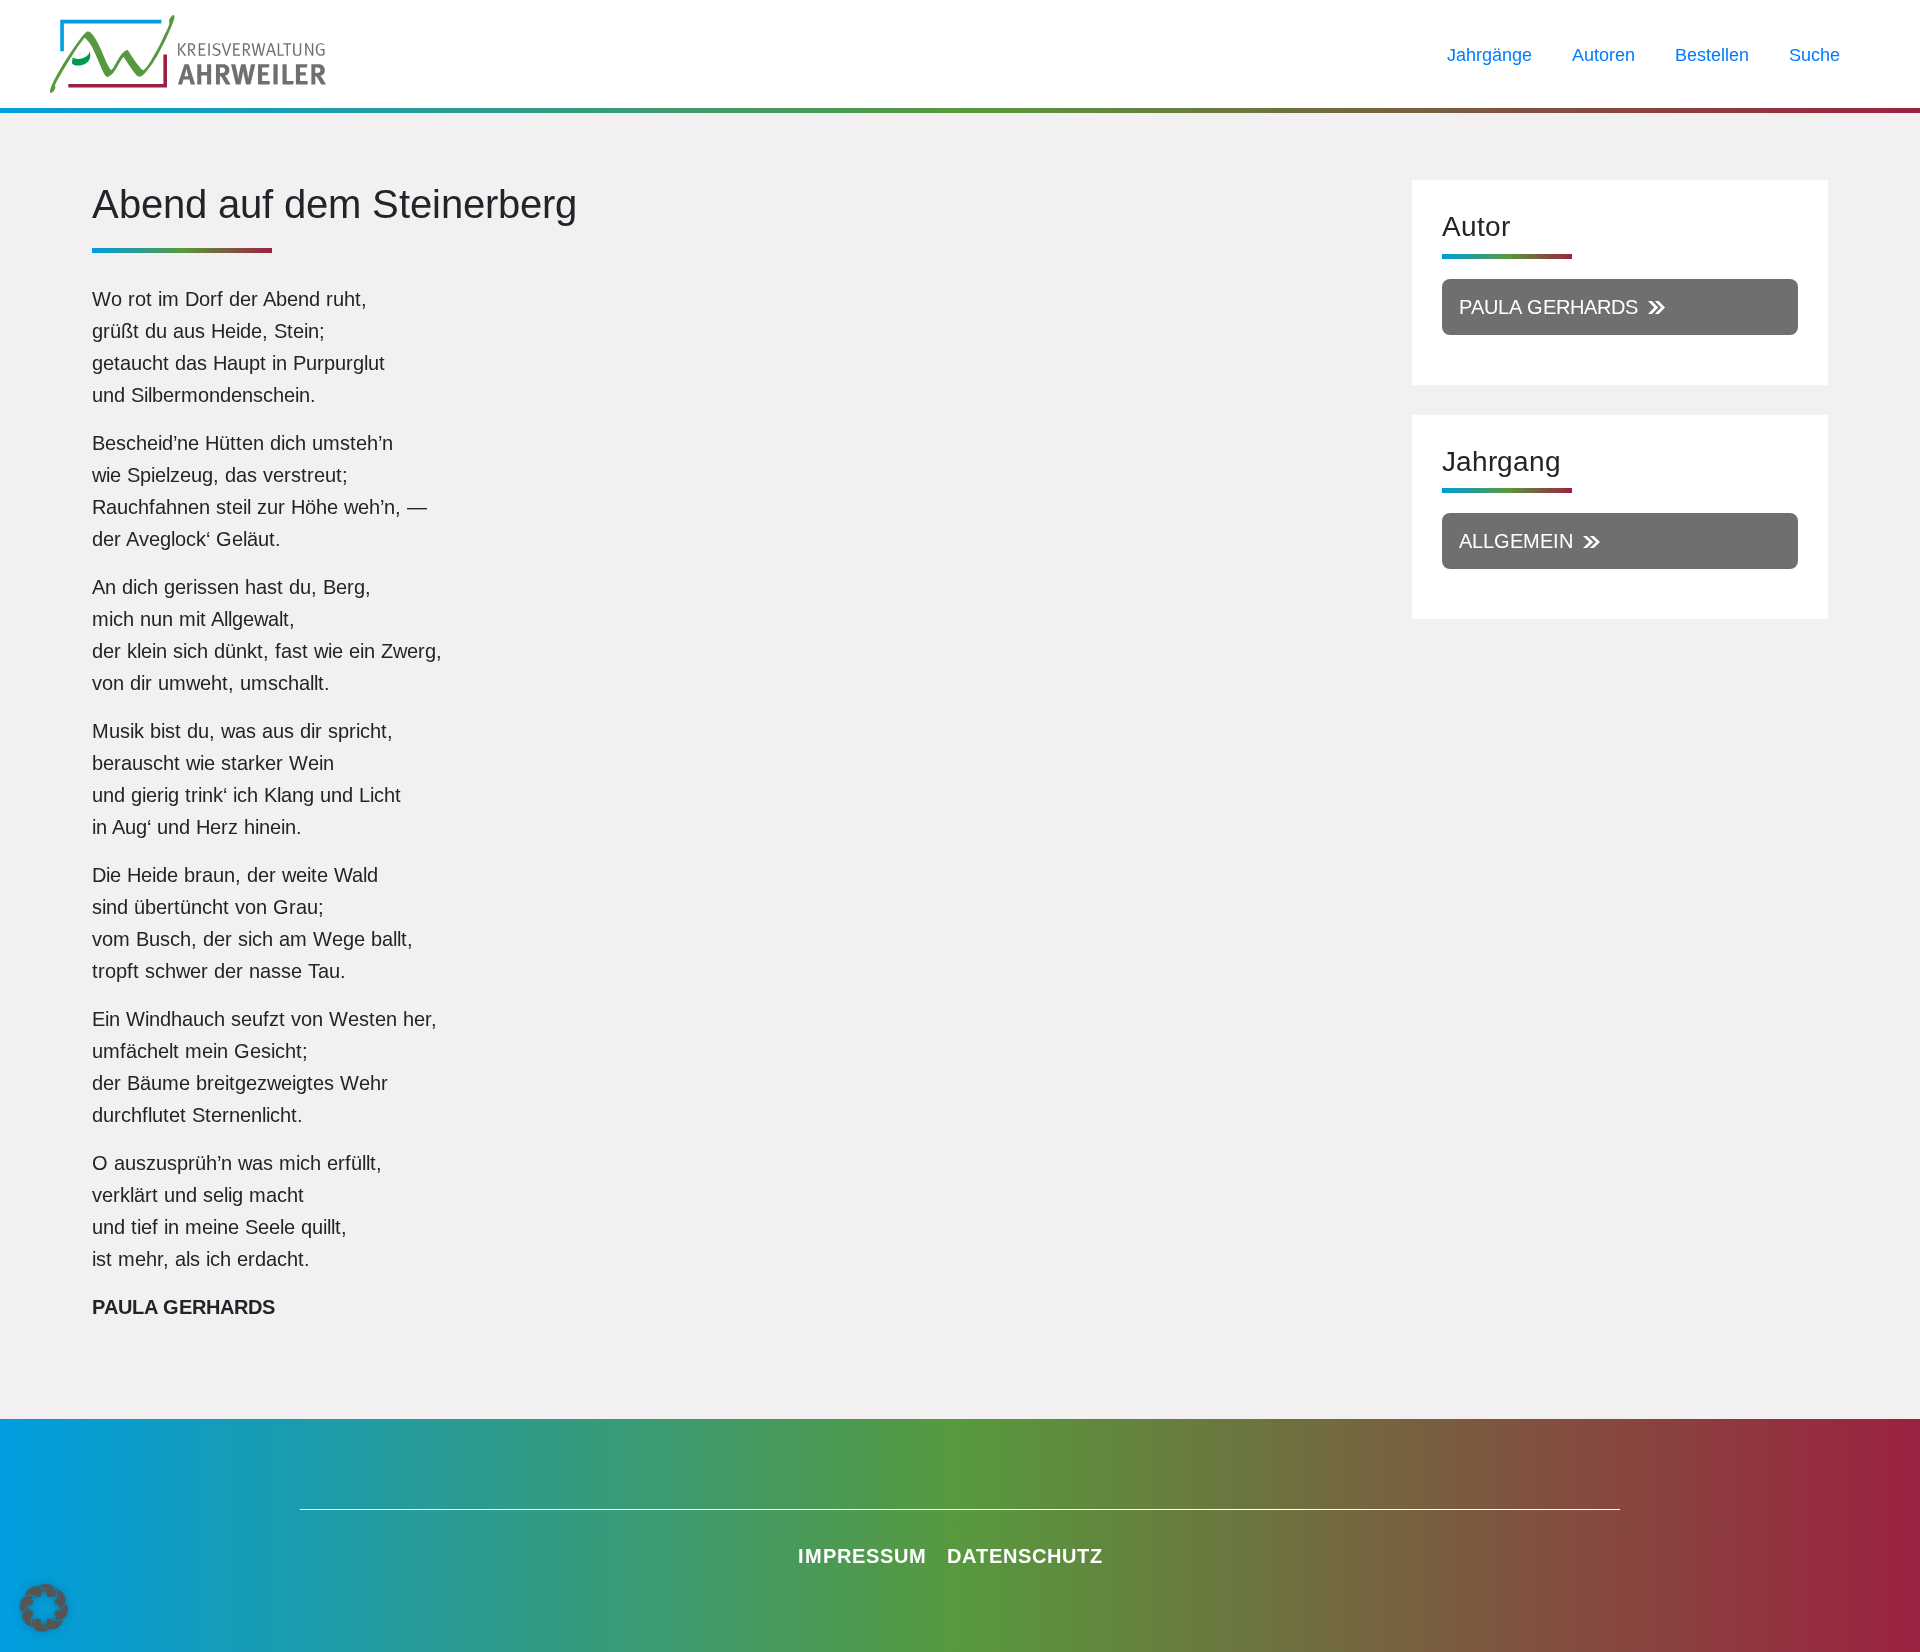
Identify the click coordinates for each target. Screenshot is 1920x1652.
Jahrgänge (1489, 55)
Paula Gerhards (1548, 307)
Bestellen (1712, 55)
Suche (1814, 55)
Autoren (1603, 55)
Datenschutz (1025, 1556)
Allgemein (1516, 541)
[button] (44, 1608)
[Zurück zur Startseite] (188, 52)
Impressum (862, 1556)
